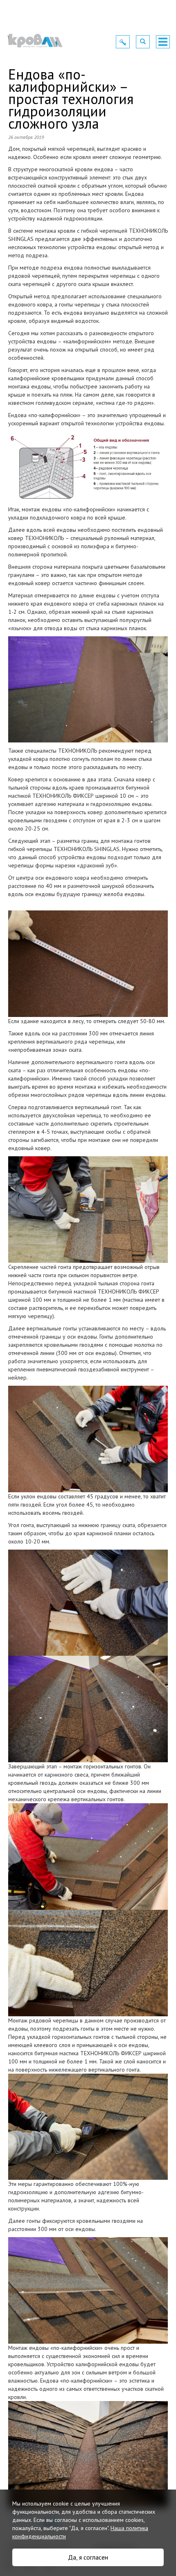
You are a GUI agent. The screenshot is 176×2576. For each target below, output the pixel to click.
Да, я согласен (88, 2557)
